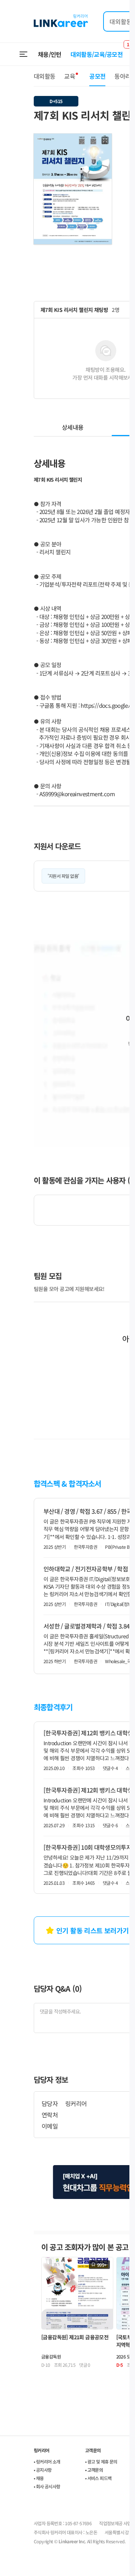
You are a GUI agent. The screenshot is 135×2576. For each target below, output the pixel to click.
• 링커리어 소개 (47, 2461)
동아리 (122, 76)
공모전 (97, 76)
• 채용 (39, 2478)
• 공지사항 (43, 2470)
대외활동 (44, 76)
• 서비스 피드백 (98, 2478)
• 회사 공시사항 (47, 2486)
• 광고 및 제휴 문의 (101, 2461)
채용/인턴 (50, 54)
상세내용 (73, 427)
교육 (70, 76)
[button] (105, 140)
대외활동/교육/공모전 (97, 54)
